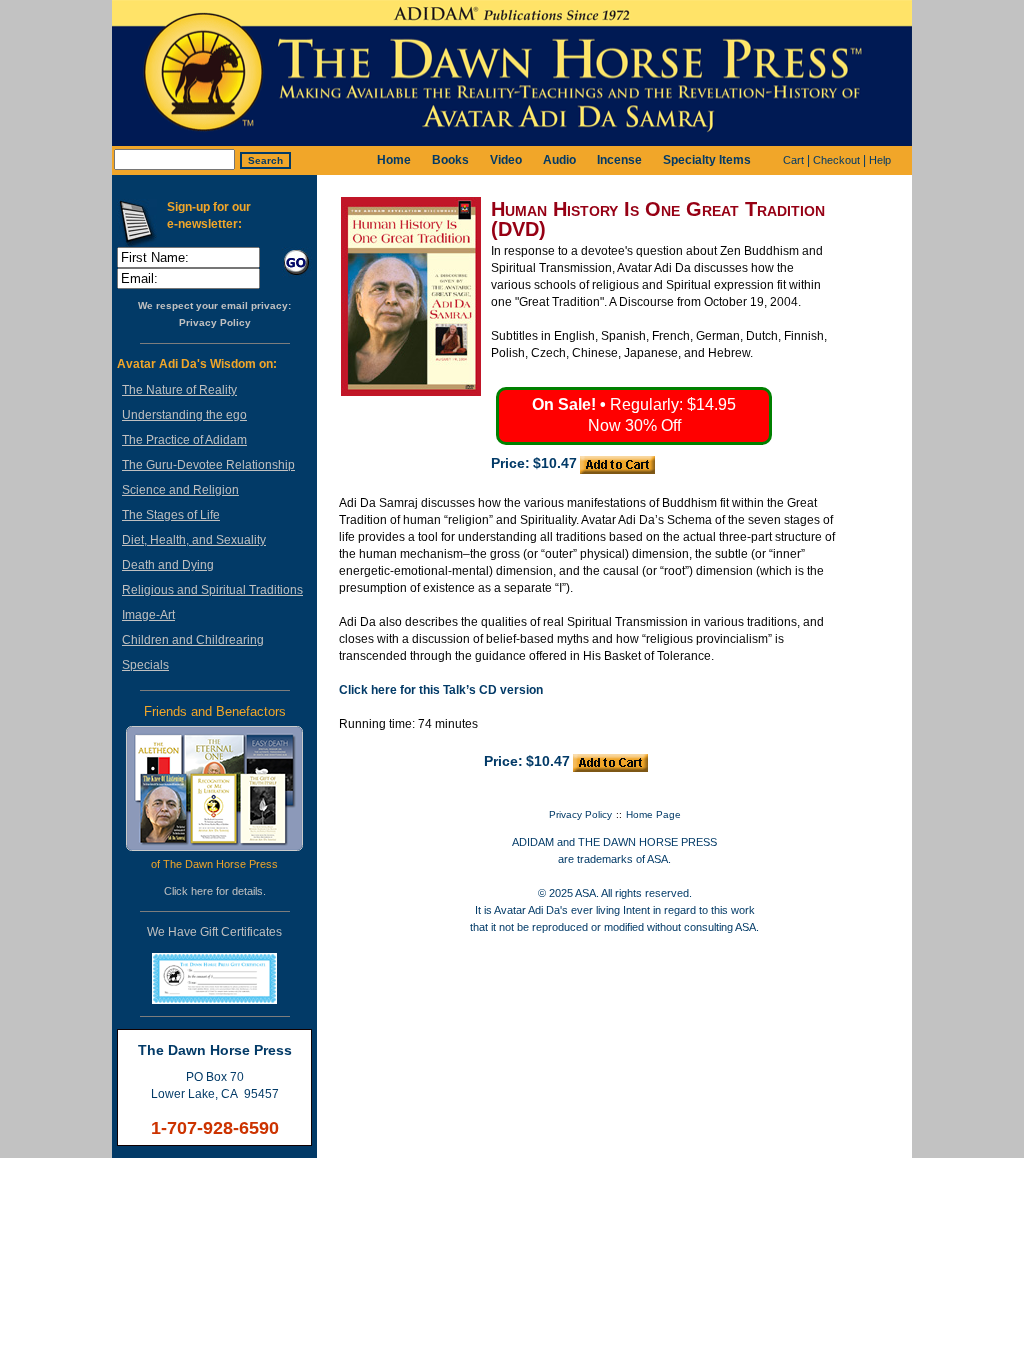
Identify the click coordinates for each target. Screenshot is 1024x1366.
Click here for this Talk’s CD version (441, 690)
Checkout (836, 160)
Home (394, 160)
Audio (559, 160)
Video (506, 160)
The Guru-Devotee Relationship (208, 465)
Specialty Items (707, 160)
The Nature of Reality (179, 390)
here (202, 891)
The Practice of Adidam (184, 440)
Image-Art (148, 615)
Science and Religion (180, 490)
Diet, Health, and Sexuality (194, 540)
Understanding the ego (184, 415)
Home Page (653, 814)
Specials (145, 665)
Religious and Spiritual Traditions (212, 590)
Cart (793, 160)
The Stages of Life (171, 515)
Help (880, 160)
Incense (619, 160)
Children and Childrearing (193, 640)
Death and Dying (168, 565)
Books (450, 160)
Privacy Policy (215, 322)
